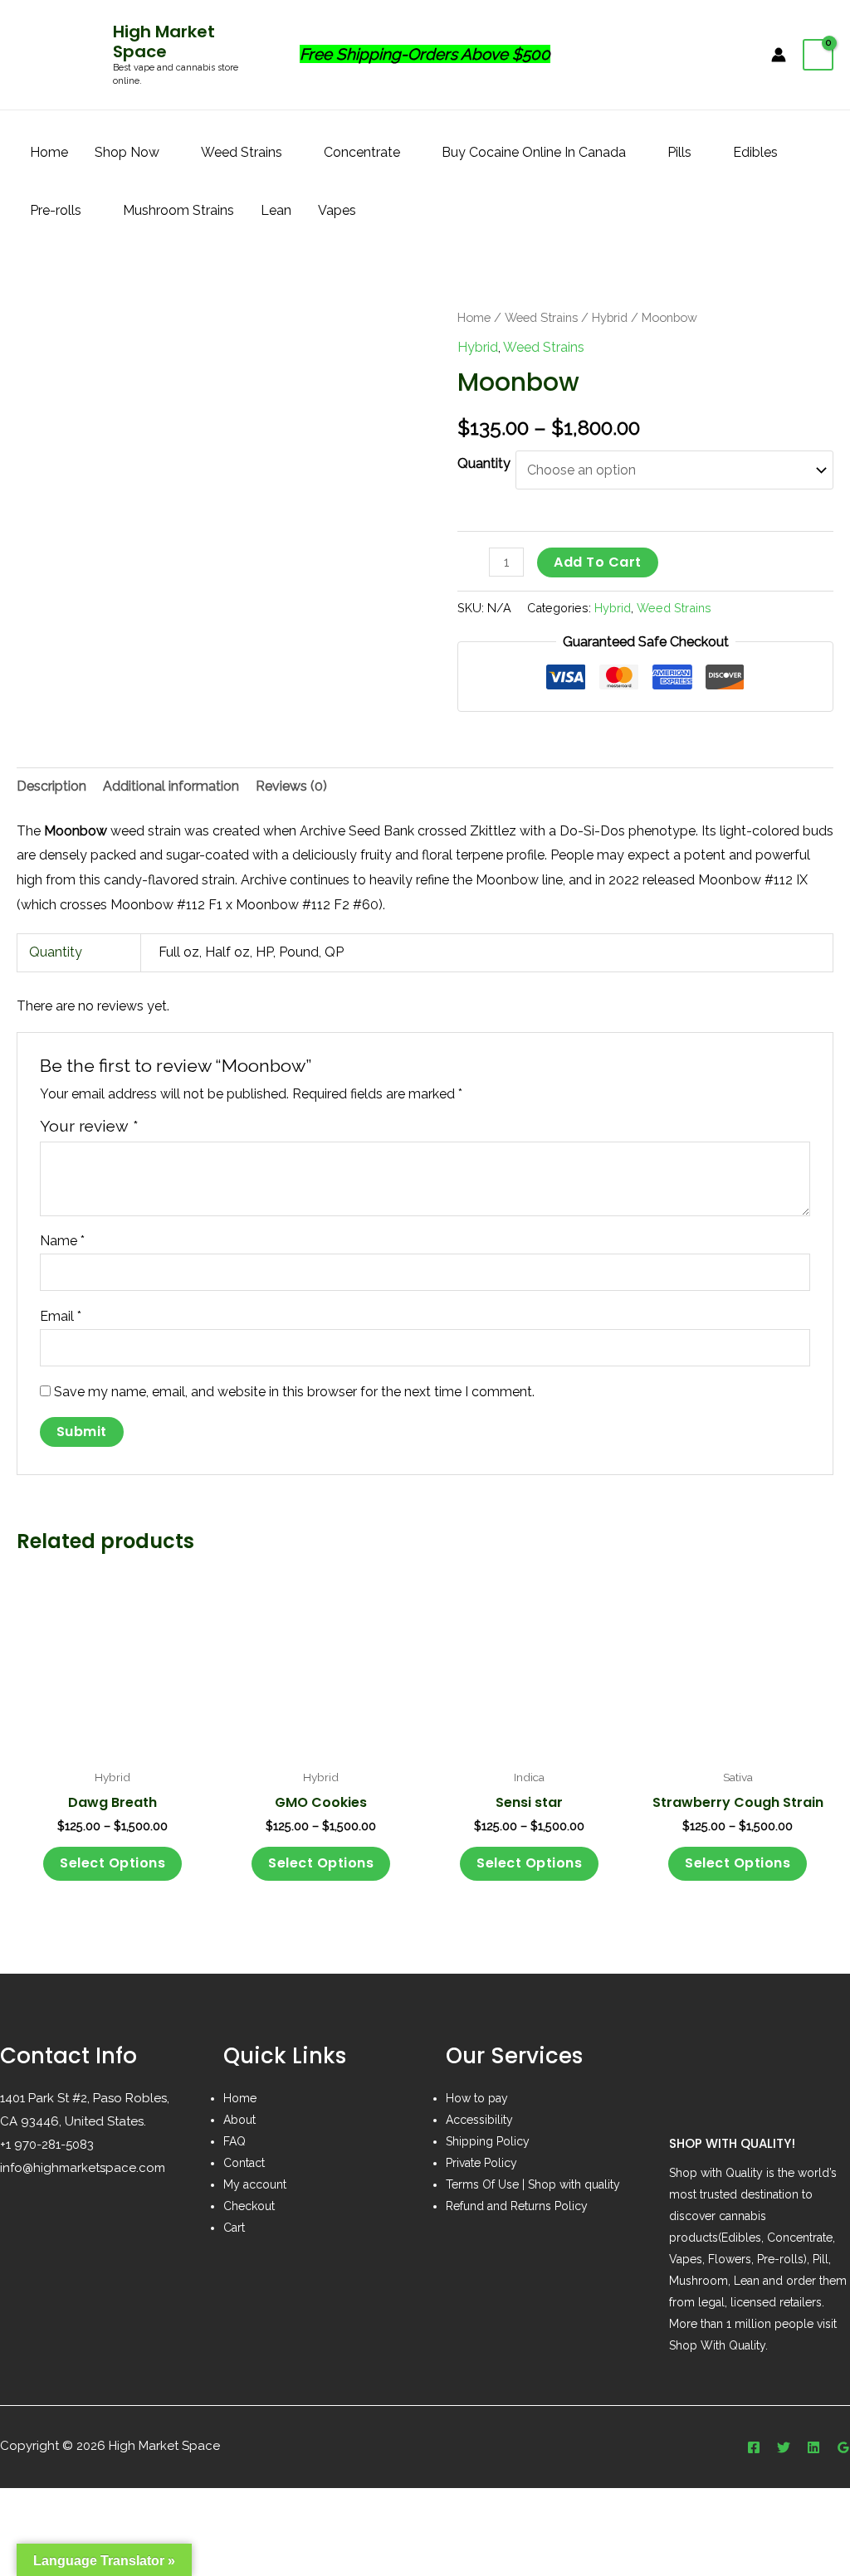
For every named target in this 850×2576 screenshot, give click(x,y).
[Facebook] (754, 2447)
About (239, 2120)
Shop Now (127, 152)
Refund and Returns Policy (517, 2206)
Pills (679, 152)
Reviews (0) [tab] (291, 786)
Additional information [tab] (171, 786)
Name (62, 1241)
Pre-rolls (56, 210)
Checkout (249, 2206)
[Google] (843, 2447)
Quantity (484, 463)
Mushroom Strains (178, 210)
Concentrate (362, 152)
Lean (276, 210)
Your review (89, 1126)
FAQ (234, 2141)
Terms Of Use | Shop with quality (533, 2184)
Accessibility (479, 2120)
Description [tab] (51, 786)
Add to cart (598, 562)
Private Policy (481, 2163)
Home (49, 152)
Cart (234, 2228)
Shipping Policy (488, 2141)
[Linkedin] (813, 2447)
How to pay (477, 2098)
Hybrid (610, 317)
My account (255, 2184)
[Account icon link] (779, 55)
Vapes (337, 210)
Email (61, 1316)
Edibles (755, 152)
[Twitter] (784, 2447)
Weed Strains (242, 152)
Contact (244, 2163)
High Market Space (164, 41)
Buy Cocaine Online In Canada (534, 152)
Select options (112, 1863)
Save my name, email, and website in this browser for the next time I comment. (294, 1392)
